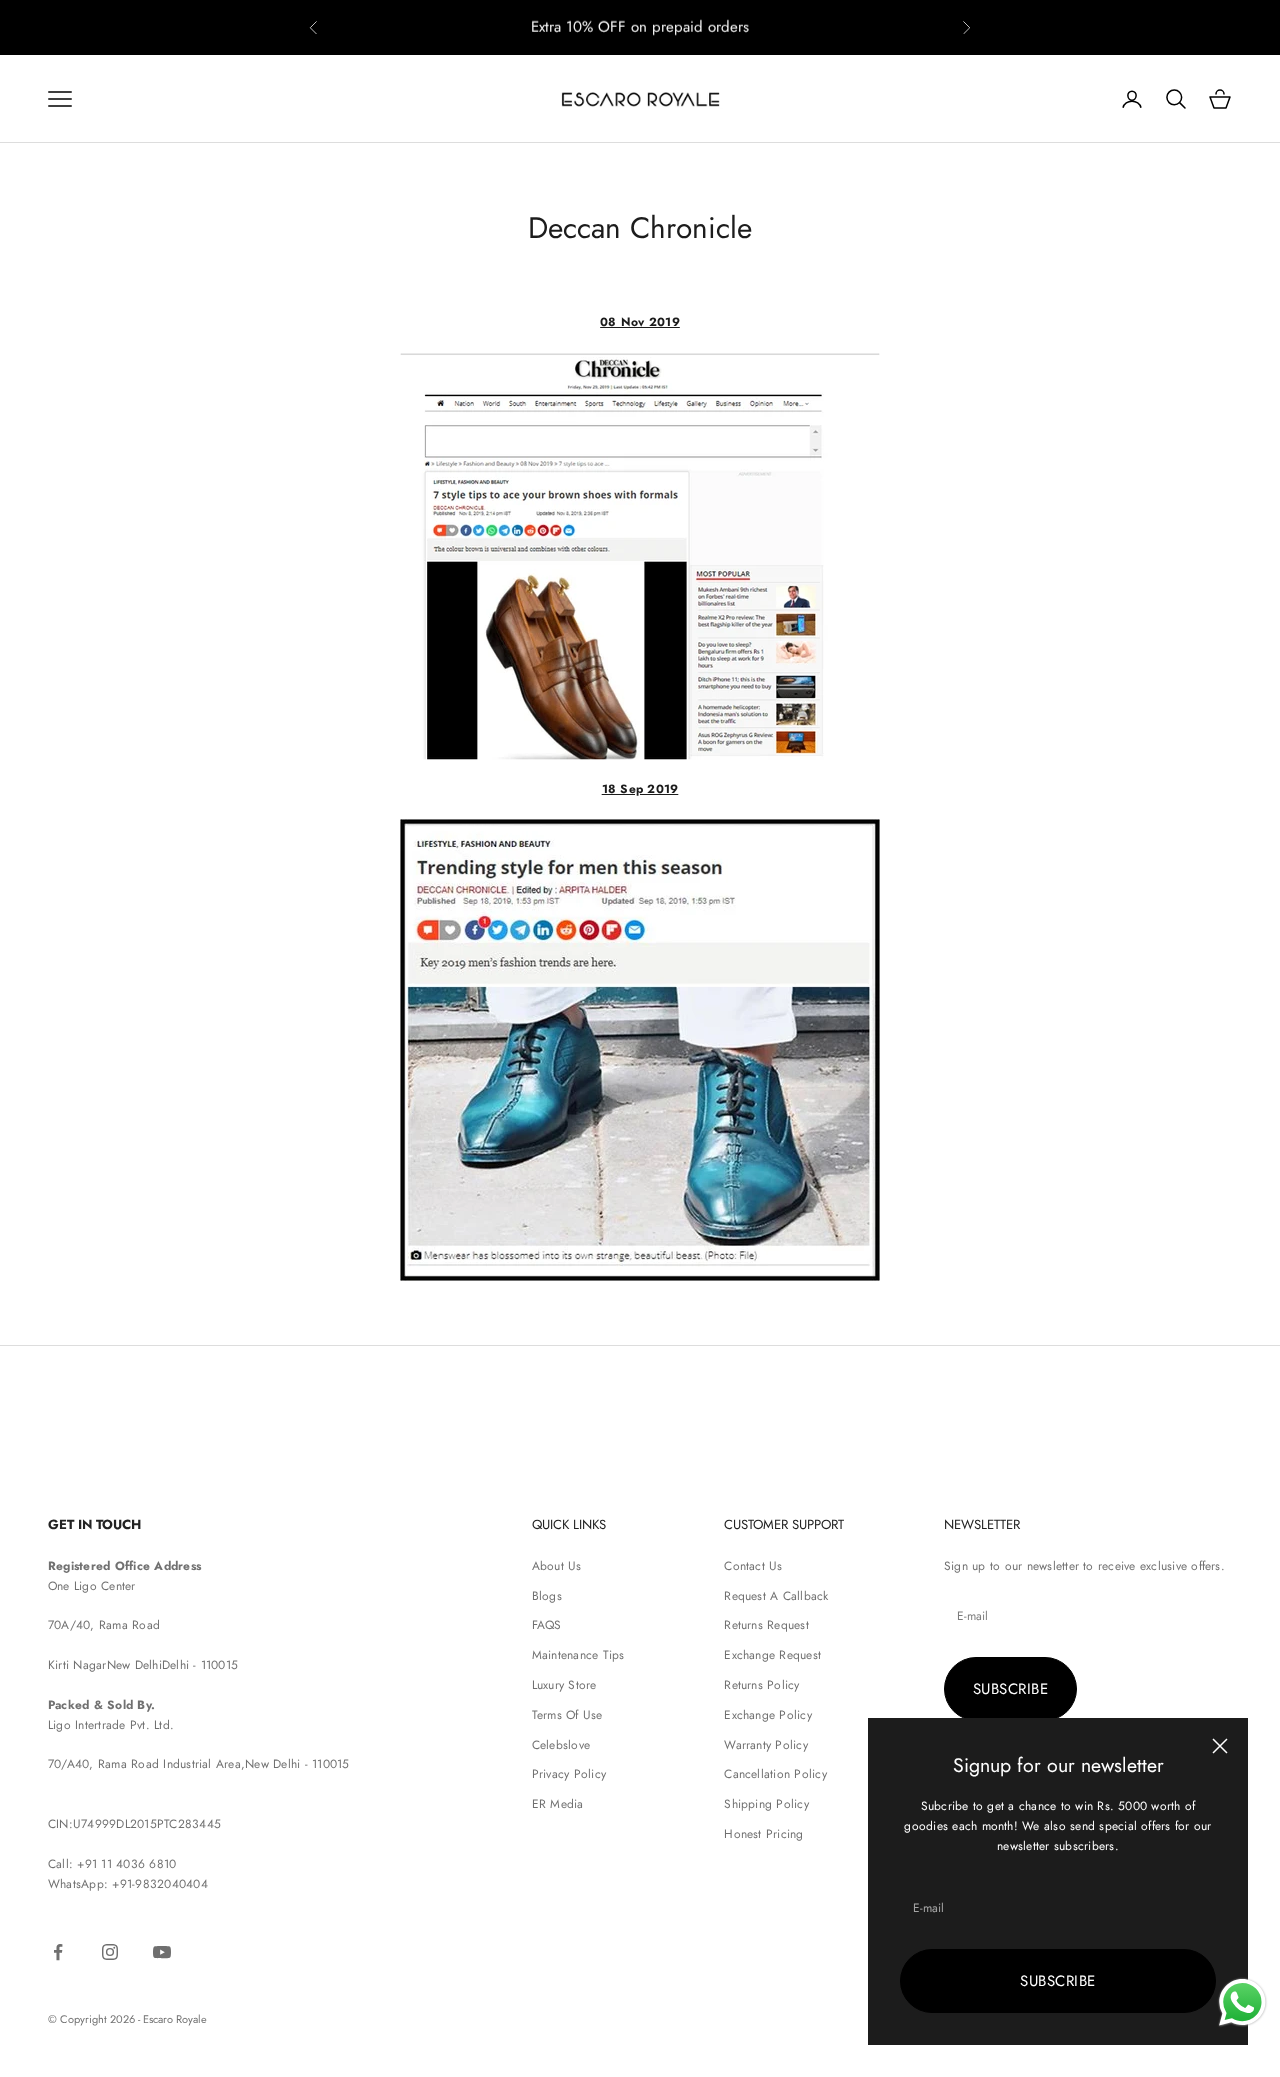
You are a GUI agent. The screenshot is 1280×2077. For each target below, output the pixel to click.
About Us (557, 1566)
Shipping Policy (766, 1804)
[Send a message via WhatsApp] (1242, 2002)
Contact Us (753, 1566)
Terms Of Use (567, 1715)
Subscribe (1057, 1981)
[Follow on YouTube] (162, 1952)
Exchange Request (772, 1655)
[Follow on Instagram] (110, 1952)
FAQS (547, 1625)
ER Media (558, 1804)
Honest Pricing (763, 1834)
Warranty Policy (766, 1745)
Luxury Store (564, 1685)
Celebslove (561, 1745)
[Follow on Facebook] (58, 1952)
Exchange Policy (768, 1715)
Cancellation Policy (775, 1774)
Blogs (547, 1596)
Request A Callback (776, 1596)
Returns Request (766, 1625)
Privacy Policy (569, 1774)
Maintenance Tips (578, 1655)
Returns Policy (761, 1685)
